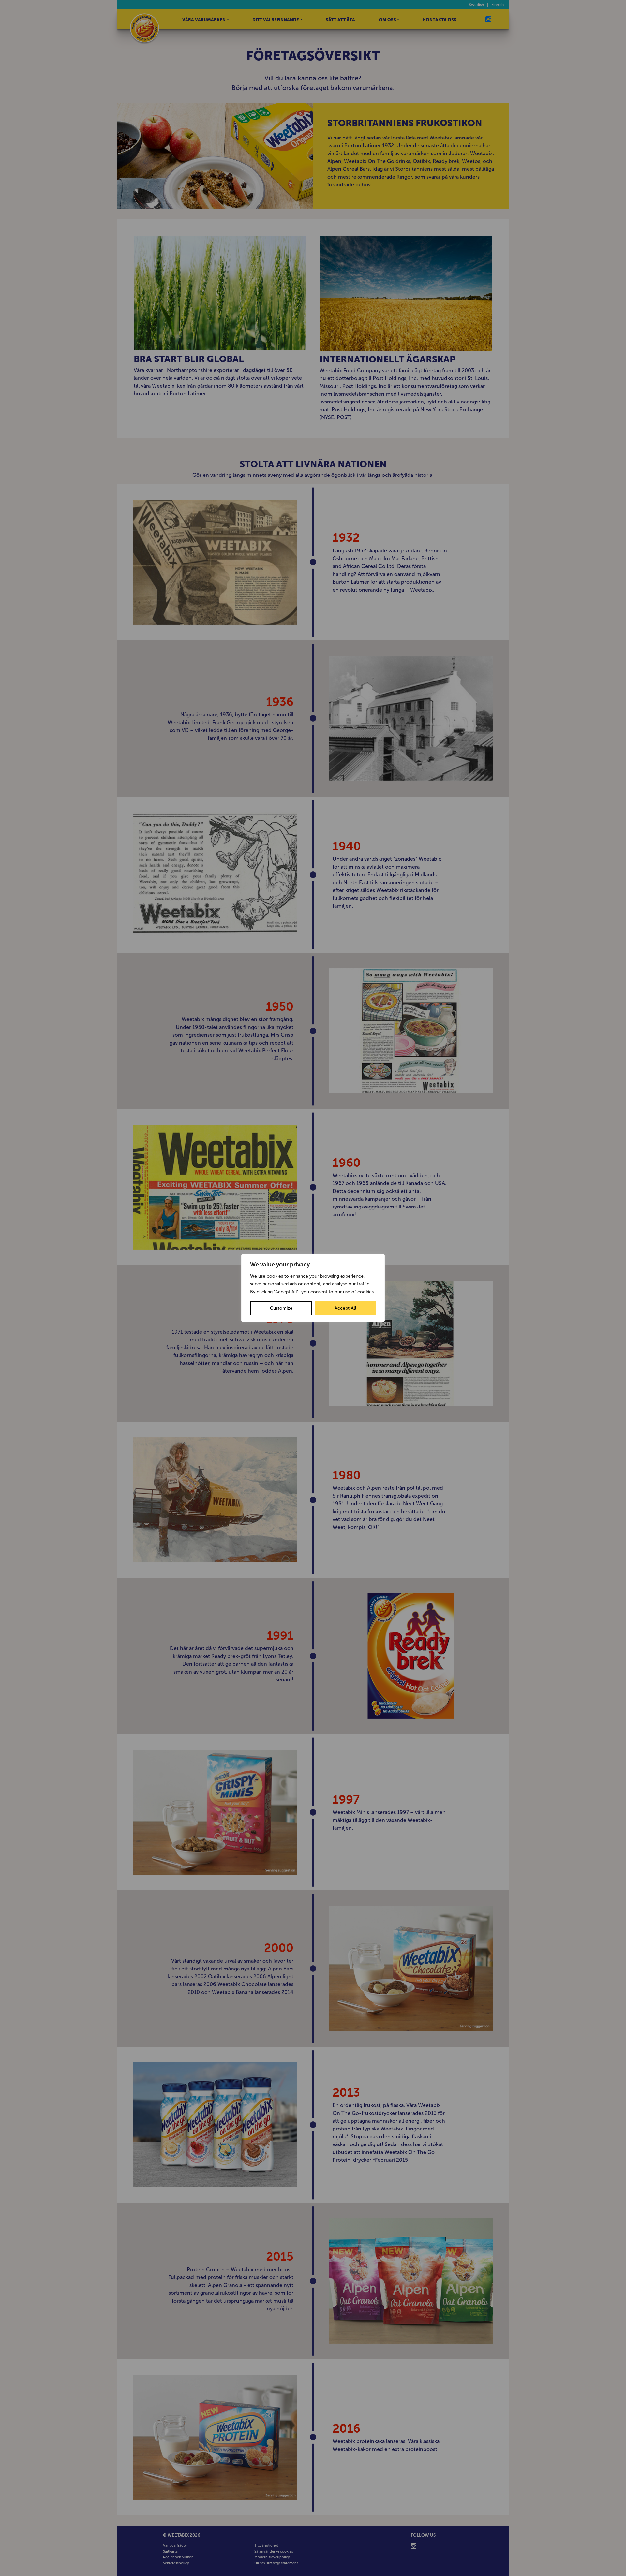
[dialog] (313, 1288)
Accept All (345, 1308)
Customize (281, 1308)
